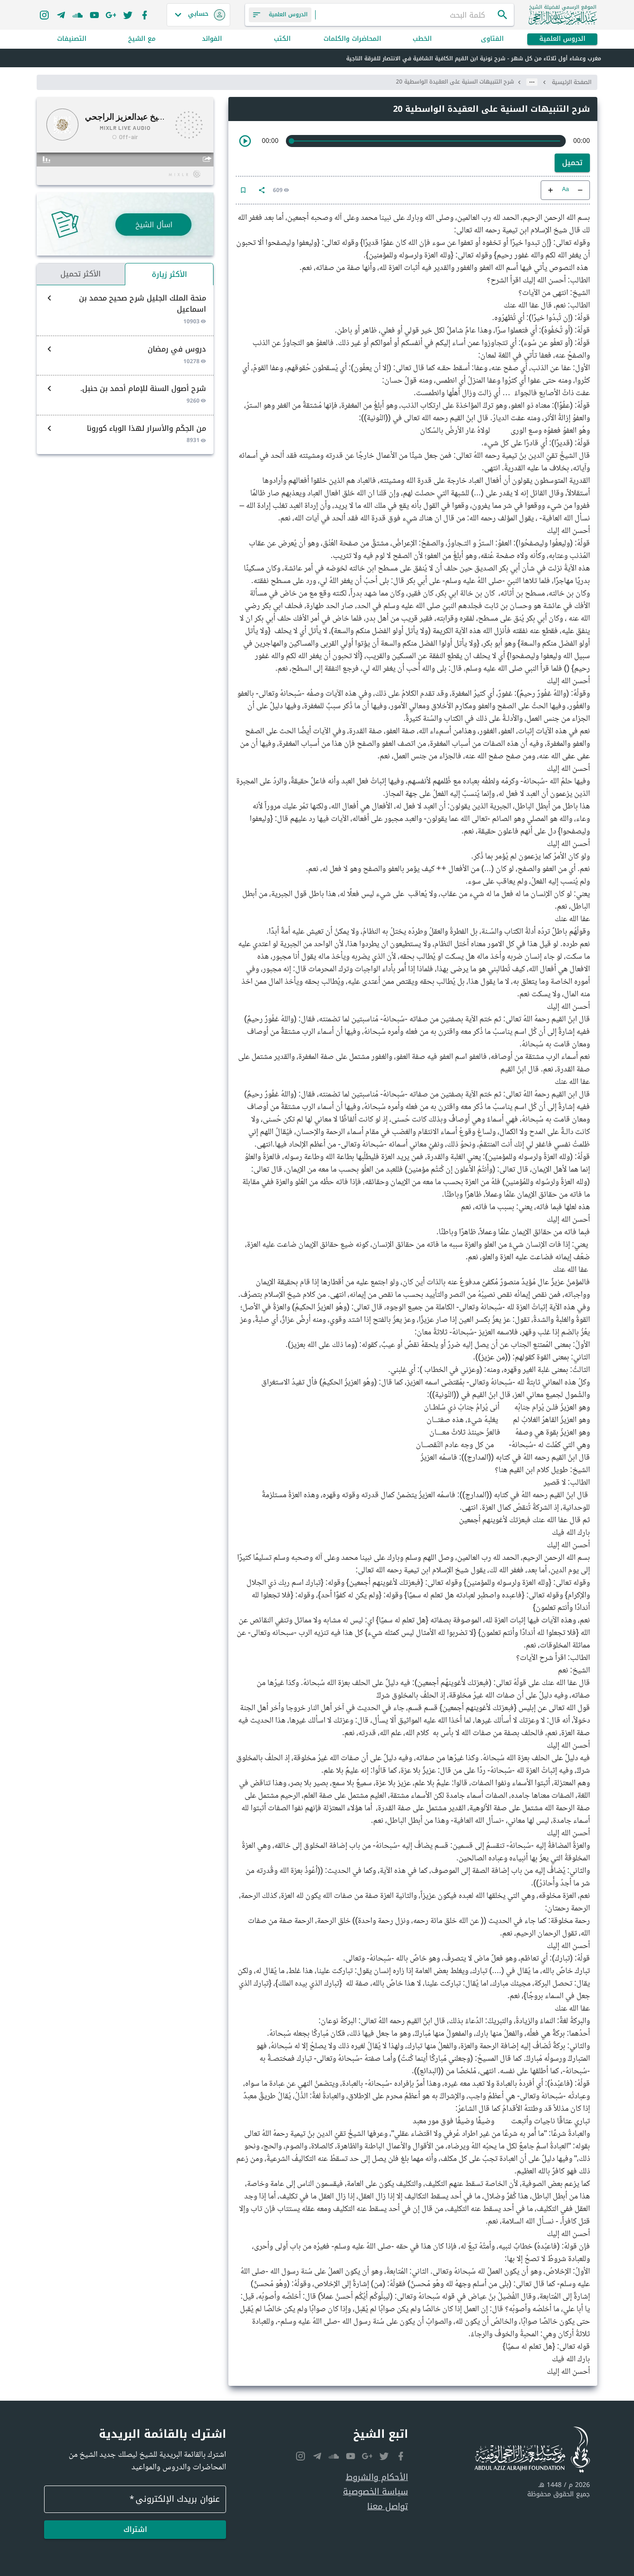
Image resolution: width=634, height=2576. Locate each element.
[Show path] (532, 82)
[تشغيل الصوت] (245, 141)
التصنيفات (72, 39)
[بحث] (503, 15)
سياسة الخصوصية (375, 2492)
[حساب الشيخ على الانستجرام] (44, 15)
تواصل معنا (388, 2507)
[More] (262, 190)
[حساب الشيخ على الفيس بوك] (144, 15)
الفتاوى (492, 39)
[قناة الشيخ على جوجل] (111, 15)
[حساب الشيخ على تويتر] (128, 15)
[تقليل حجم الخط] (580, 190)
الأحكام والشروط (377, 2477)
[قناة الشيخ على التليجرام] (61, 15)
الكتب (282, 39)
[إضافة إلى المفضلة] (243, 190)
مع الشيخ (142, 39)
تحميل (572, 163)
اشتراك (135, 2529)
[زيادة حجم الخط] (550, 190)
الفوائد (212, 39)
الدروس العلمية (562, 39)
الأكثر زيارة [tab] (169, 274)
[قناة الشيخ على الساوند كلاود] (78, 15)
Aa (566, 190)
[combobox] (406, 15)
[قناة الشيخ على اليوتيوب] (94, 15)
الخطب (422, 39)
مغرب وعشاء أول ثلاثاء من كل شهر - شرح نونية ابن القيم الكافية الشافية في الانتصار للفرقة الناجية (474, 58)
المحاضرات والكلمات (352, 39)
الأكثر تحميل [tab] (81, 274)
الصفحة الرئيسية (572, 82)
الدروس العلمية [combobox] (288, 14)
